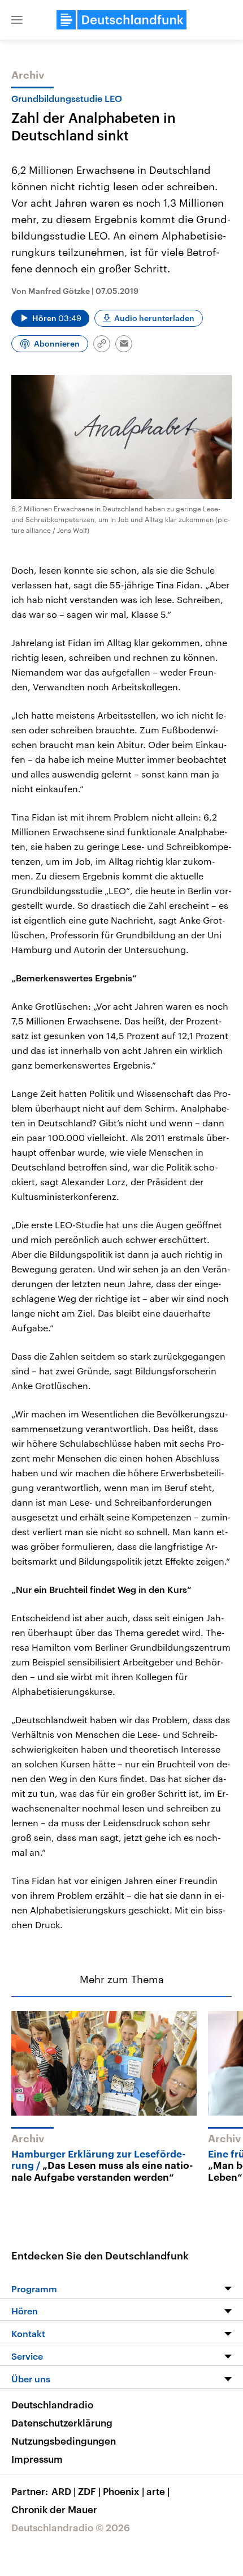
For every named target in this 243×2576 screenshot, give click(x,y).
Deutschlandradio (52, 2404)
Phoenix (123, 2491)
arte (158, 2491)
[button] (17, 20)
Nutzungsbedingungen (64, 2441)
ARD (64, 2491)
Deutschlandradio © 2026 (71, 2527)
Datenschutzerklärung (62, 2423)
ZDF (89, 2491)
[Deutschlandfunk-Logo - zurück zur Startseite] (121, 20)
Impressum (37, 2459)
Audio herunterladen (154, 318)
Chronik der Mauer (54, 2509)
